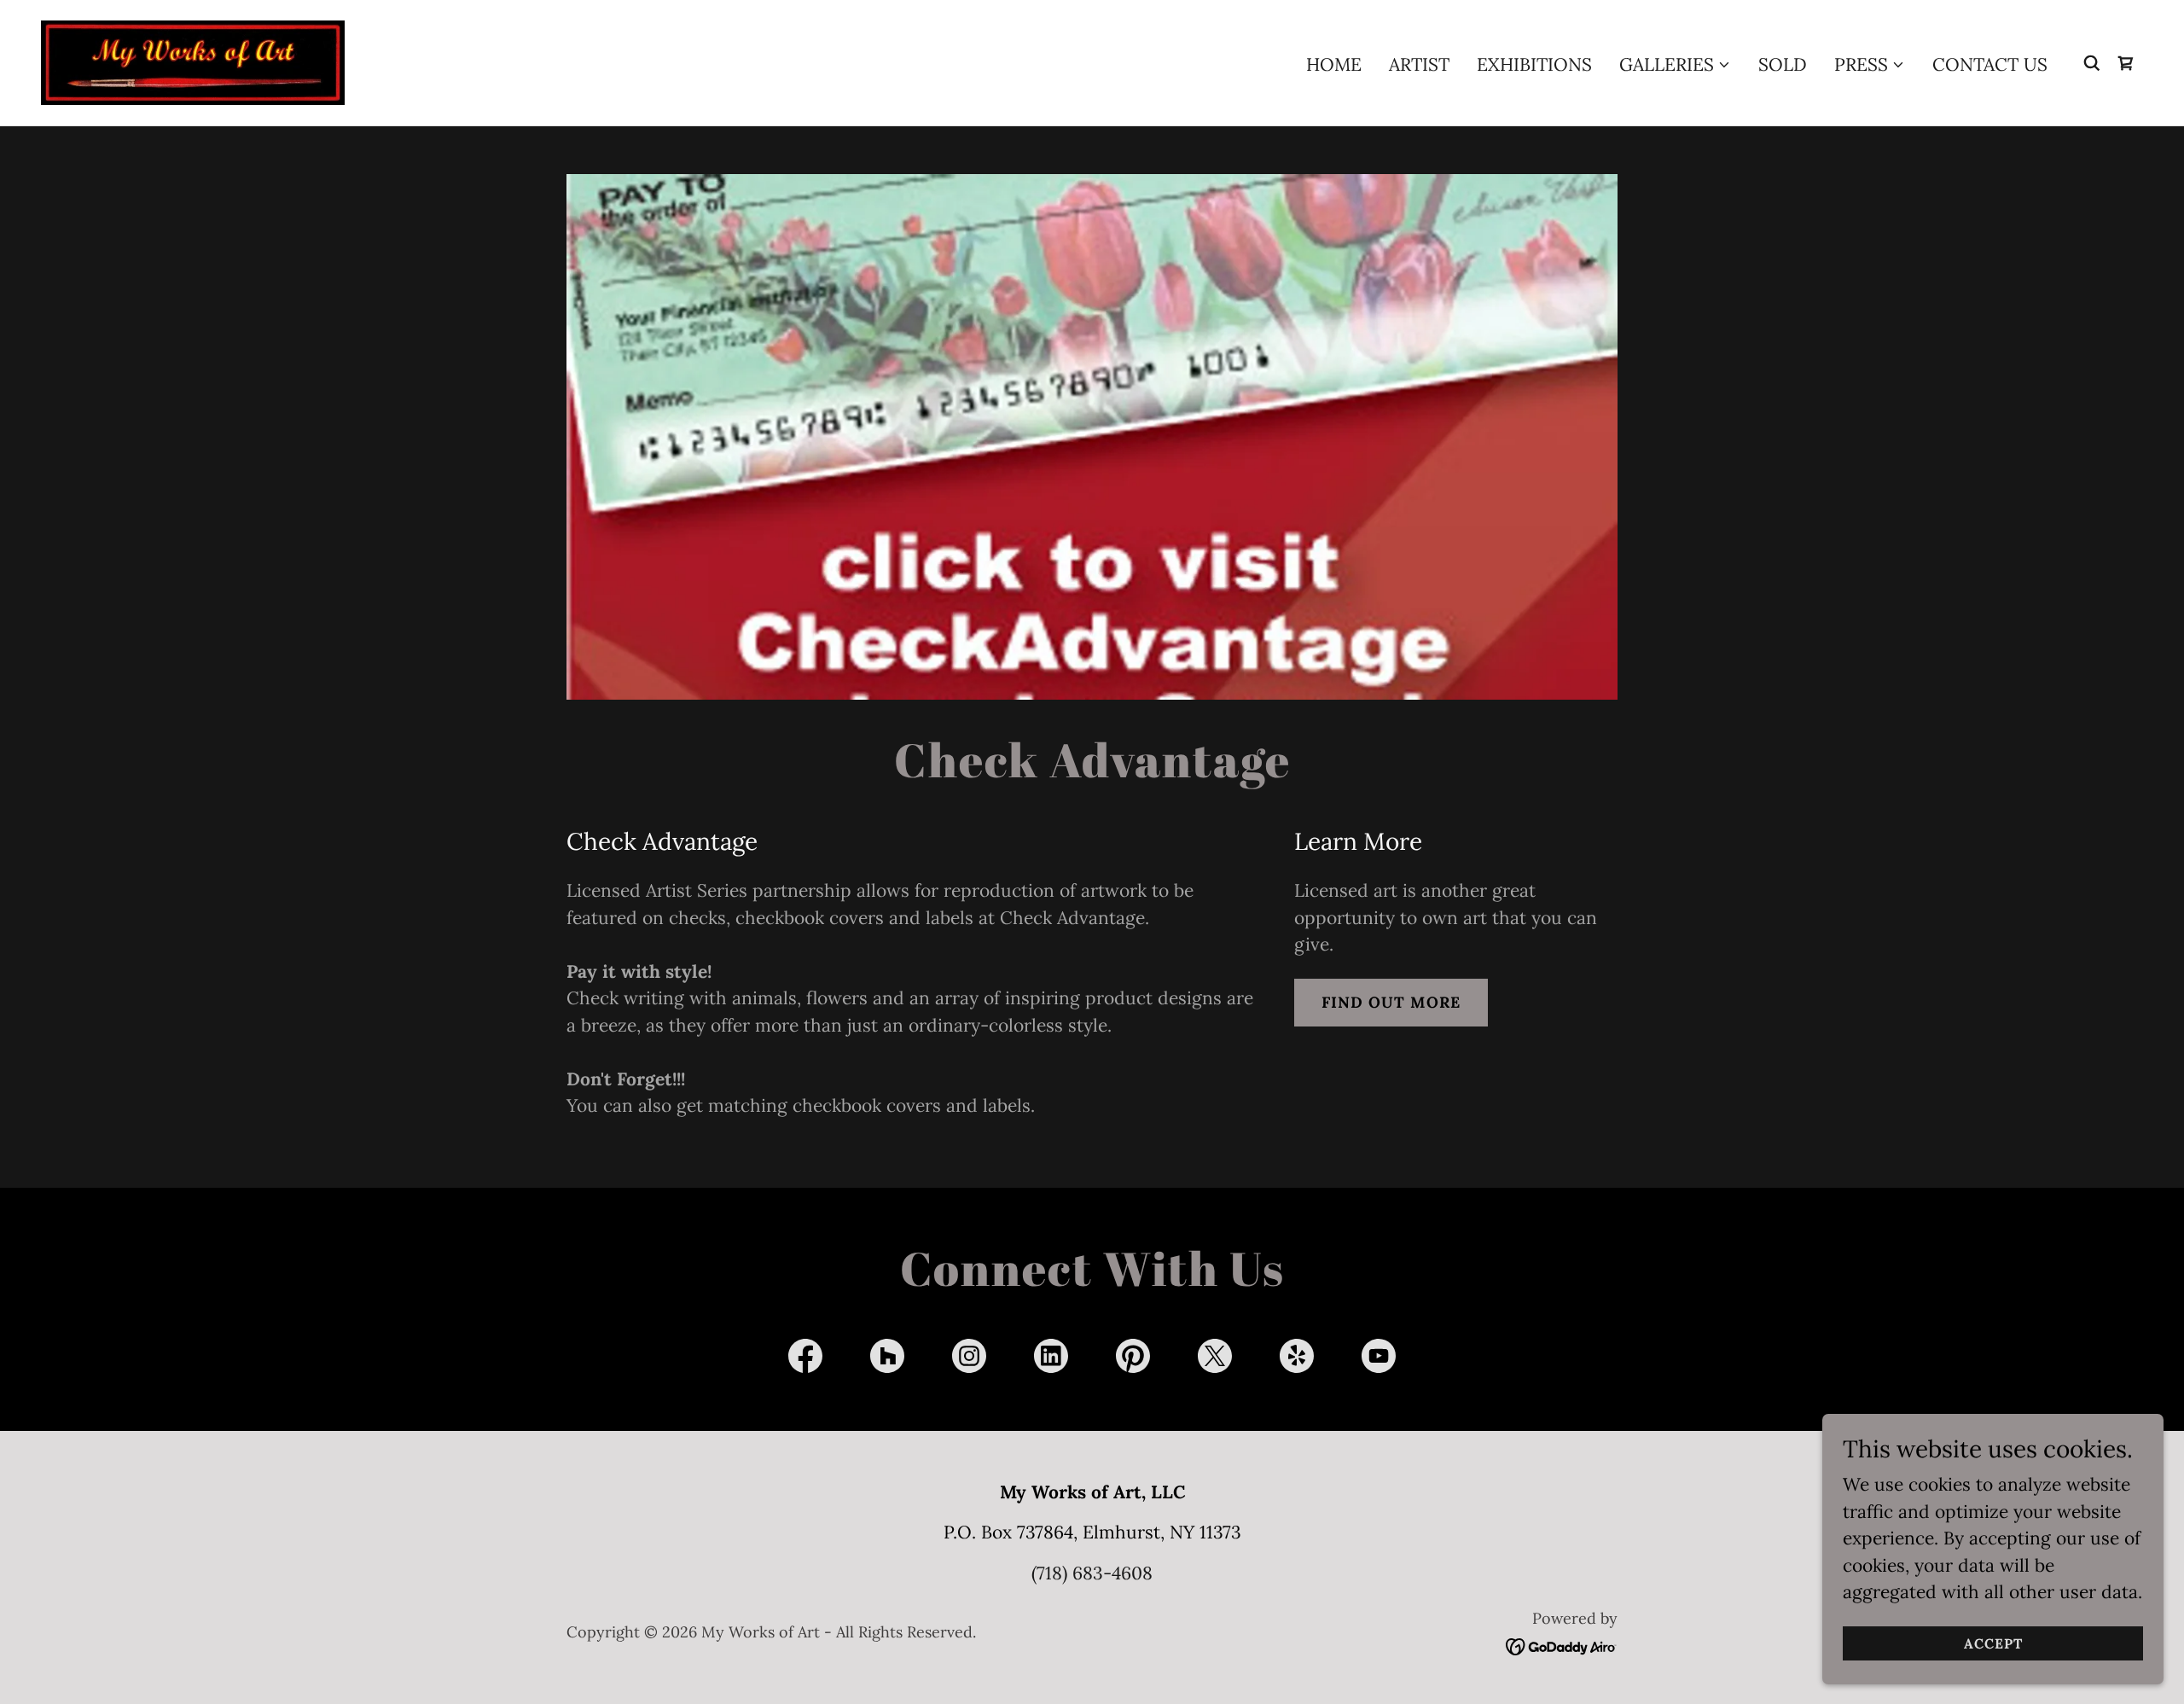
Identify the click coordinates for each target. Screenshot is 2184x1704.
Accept (1993, 1643)
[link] (193, 61)
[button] (1675, 65)
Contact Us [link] (1990, 64)
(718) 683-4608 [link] (1092, 1573)
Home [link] (1334, 64)
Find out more (1391, 1002)
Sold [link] (1783, 64)
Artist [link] (1419, 64)
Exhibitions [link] (1534, 64)
